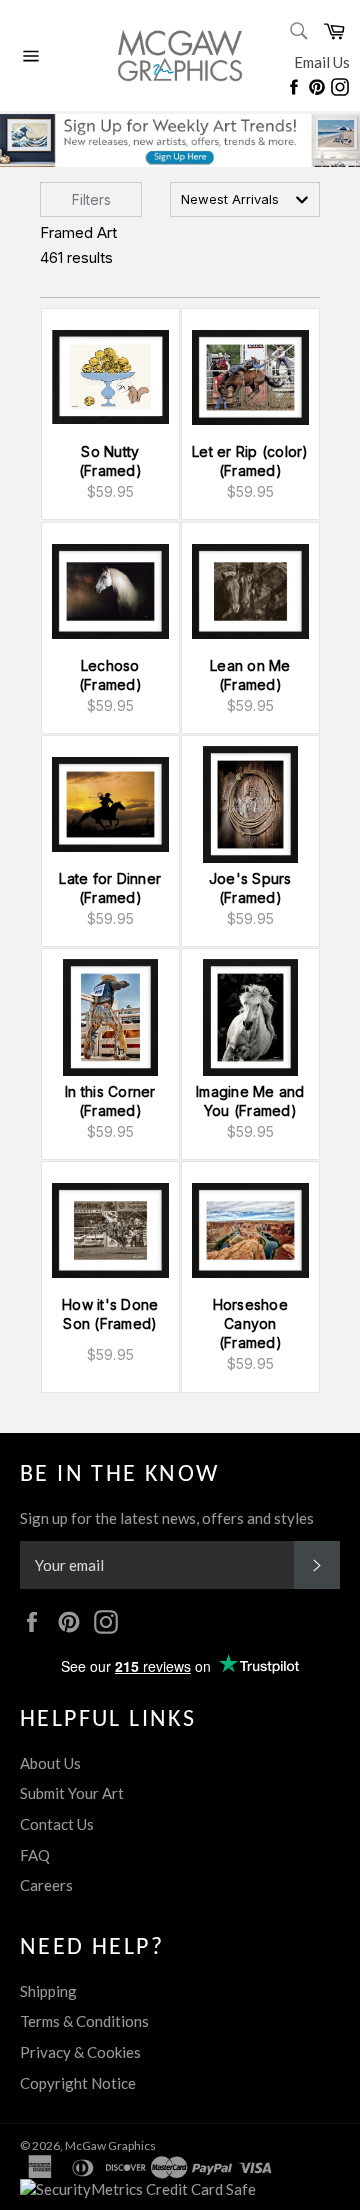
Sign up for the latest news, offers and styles (167, 1518)
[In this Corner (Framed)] (110, 1017)
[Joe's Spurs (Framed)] (250, 804)
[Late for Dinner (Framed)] (110, 804)
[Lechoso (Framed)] (110, 591)
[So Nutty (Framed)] (110, 377)
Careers (46, 1885)
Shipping (48, 1991)
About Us (50, 1763)
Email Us (322, 62)
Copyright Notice (78, 2083)
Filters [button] (91, 199)
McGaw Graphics (110, 2145)
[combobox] (245, 199)
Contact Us (57, 1824)
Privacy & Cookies (80, 2052)
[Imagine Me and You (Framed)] (250, 1017)
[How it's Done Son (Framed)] (110, 1230)
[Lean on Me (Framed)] (250, 591)
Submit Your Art (72, 1793)
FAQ (35, 1855)
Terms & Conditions (84, 2021)
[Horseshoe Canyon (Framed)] (250, 1230)
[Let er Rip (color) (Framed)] (250, 377)
